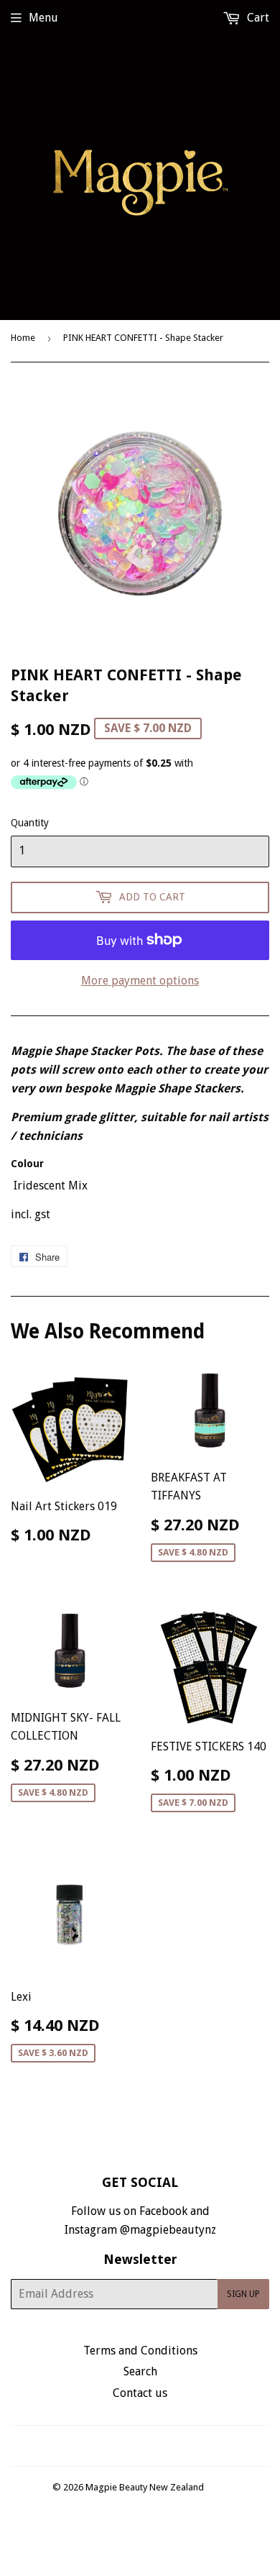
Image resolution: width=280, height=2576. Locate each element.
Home (23, 338)
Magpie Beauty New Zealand (145, 2487)
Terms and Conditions (140, 2351)
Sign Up (243, 2294)
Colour (27, 1164)
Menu (43, 18)
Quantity (30, 823)
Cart (257, 18)
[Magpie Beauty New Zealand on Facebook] (125, 2446)
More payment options (140, 981)
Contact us (140, 2393)
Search (140, 2371)
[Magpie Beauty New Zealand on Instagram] (149, 2446)
